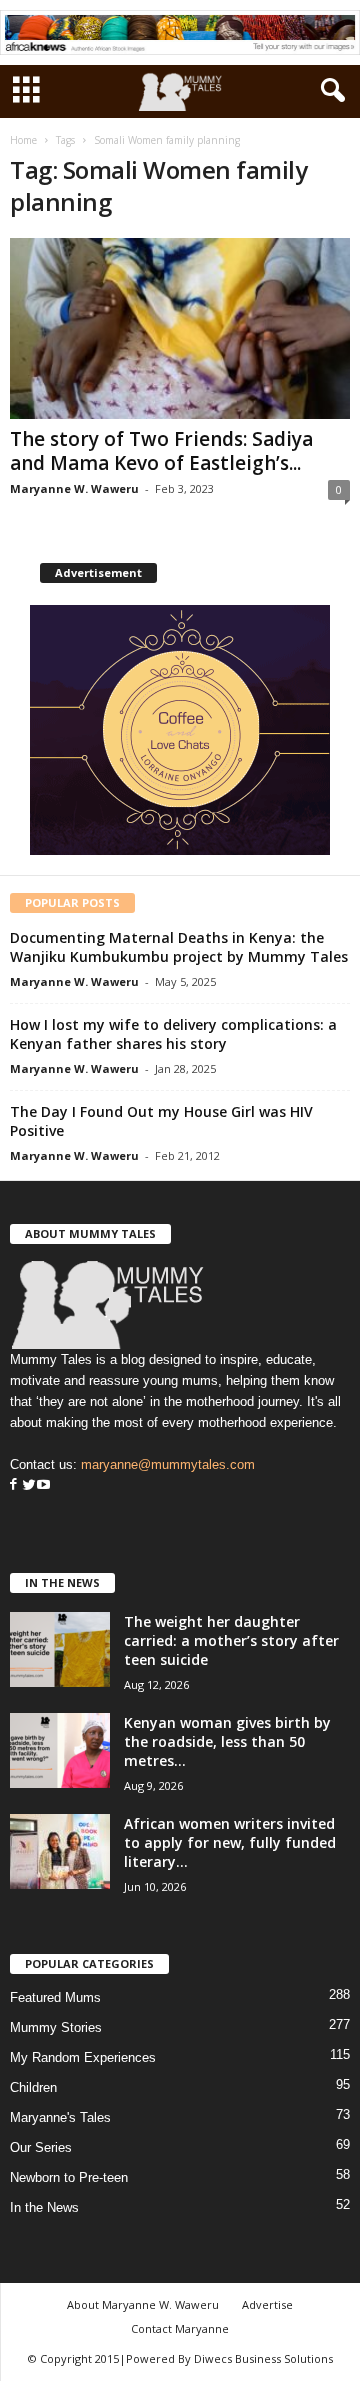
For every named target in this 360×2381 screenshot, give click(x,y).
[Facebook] (13, 1485)
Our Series (41, 2147)
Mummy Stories (56, 2027)
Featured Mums (55, 1997)
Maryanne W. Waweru (74, 488)
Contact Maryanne (180, 2328)
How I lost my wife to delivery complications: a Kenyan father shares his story (173, 1034)
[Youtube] (43, 1485)
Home (23, 140)
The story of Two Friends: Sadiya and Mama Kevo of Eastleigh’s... (161, 451)
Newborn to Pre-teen (69, 2177)
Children (33, 2087)
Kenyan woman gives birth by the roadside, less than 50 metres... (227, 1741)
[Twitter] (27, 1485)
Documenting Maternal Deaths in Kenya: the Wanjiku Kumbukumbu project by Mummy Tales (179, 947)
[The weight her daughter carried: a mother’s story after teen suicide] (60, 1649)
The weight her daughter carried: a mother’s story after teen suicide (231, 1640)
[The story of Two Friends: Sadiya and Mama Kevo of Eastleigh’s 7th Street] (180, 328)
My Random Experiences (83, 2057)
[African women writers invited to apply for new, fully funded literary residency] (60, 1851)
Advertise (267, 2304)
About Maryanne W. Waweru (143, 2304)
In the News (44, 2207)
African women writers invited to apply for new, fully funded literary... (230, 1842)
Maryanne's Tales (60, 2117)
